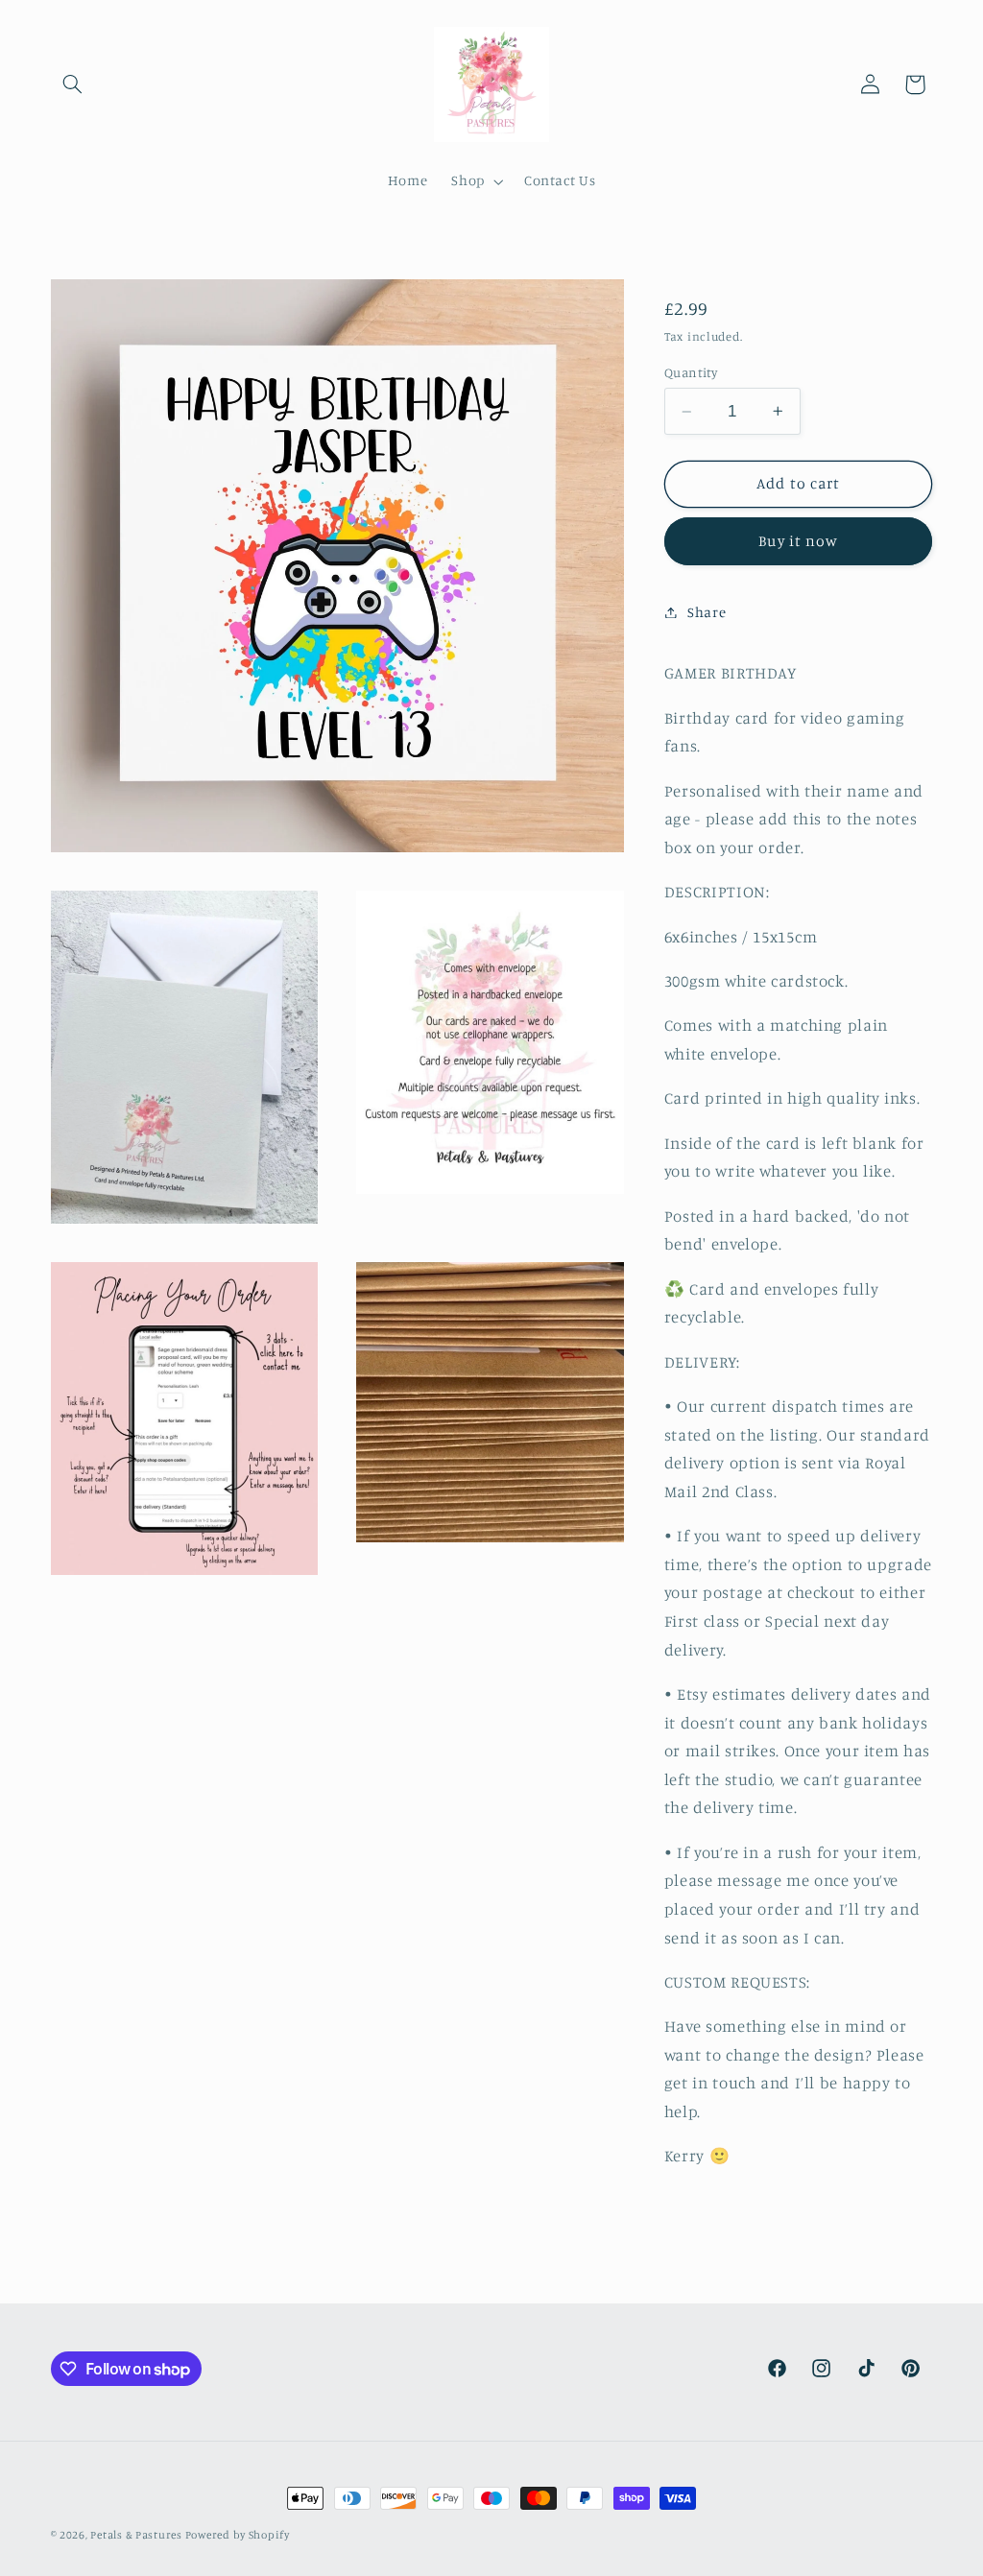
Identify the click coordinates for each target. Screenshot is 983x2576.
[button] (73, 84)
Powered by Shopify (238, 2535)
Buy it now (798, 541)
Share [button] (707, 612)
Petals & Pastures (137, 2535)
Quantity (691, 372)
